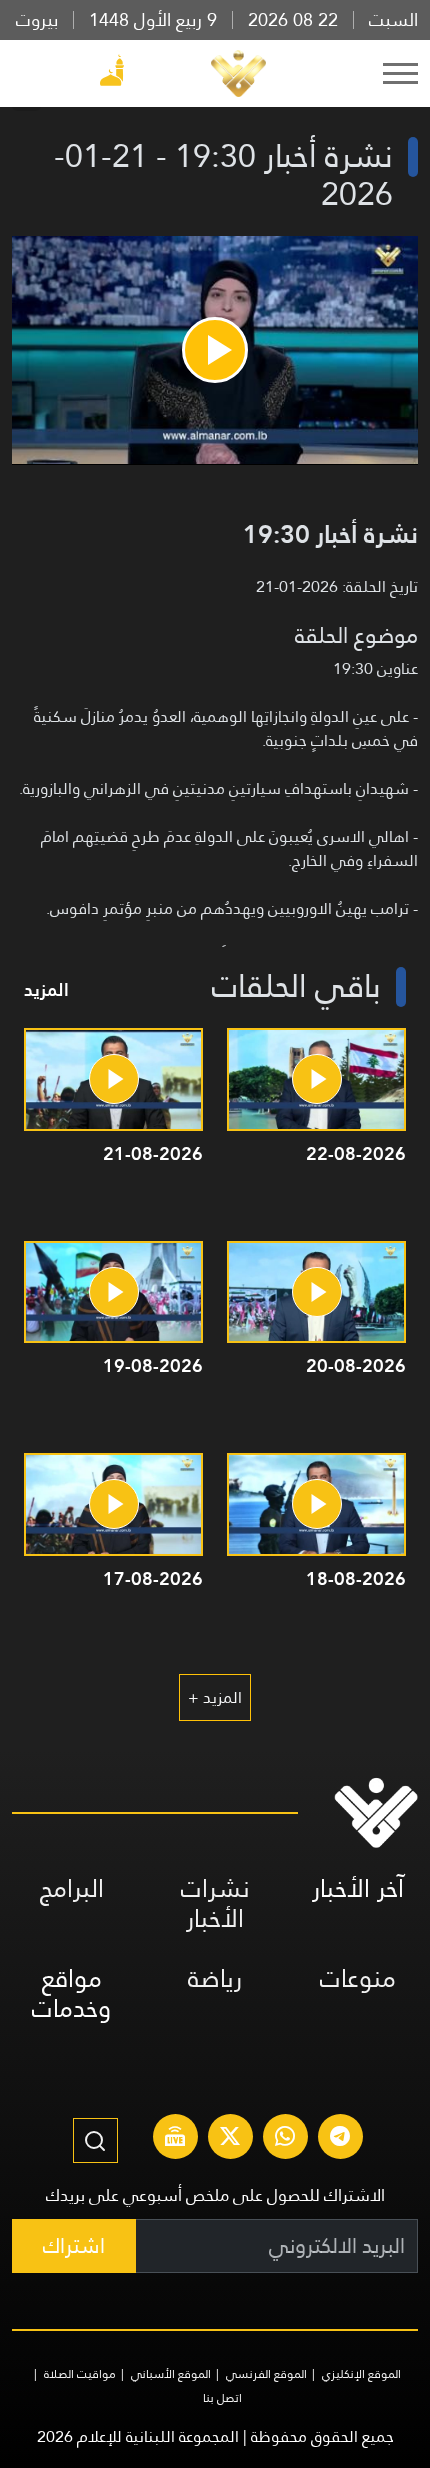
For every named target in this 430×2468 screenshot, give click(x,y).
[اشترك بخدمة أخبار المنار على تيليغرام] (340, 2139)
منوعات (358, 1978)
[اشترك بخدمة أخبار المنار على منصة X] (230, 2139)
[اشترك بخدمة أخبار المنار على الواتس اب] (285, 2139)
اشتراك (74, 2245)
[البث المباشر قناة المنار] (175, 2139)
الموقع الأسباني (171, 2374)
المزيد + (215, 1697)
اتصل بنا (222, 2398)
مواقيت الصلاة (80, 2374)
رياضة (215, 1978)
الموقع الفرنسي (266, 2374)
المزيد (46, 989)
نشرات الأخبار (215, 1903)
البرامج (72, 1888)
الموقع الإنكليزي (361, 2374)
